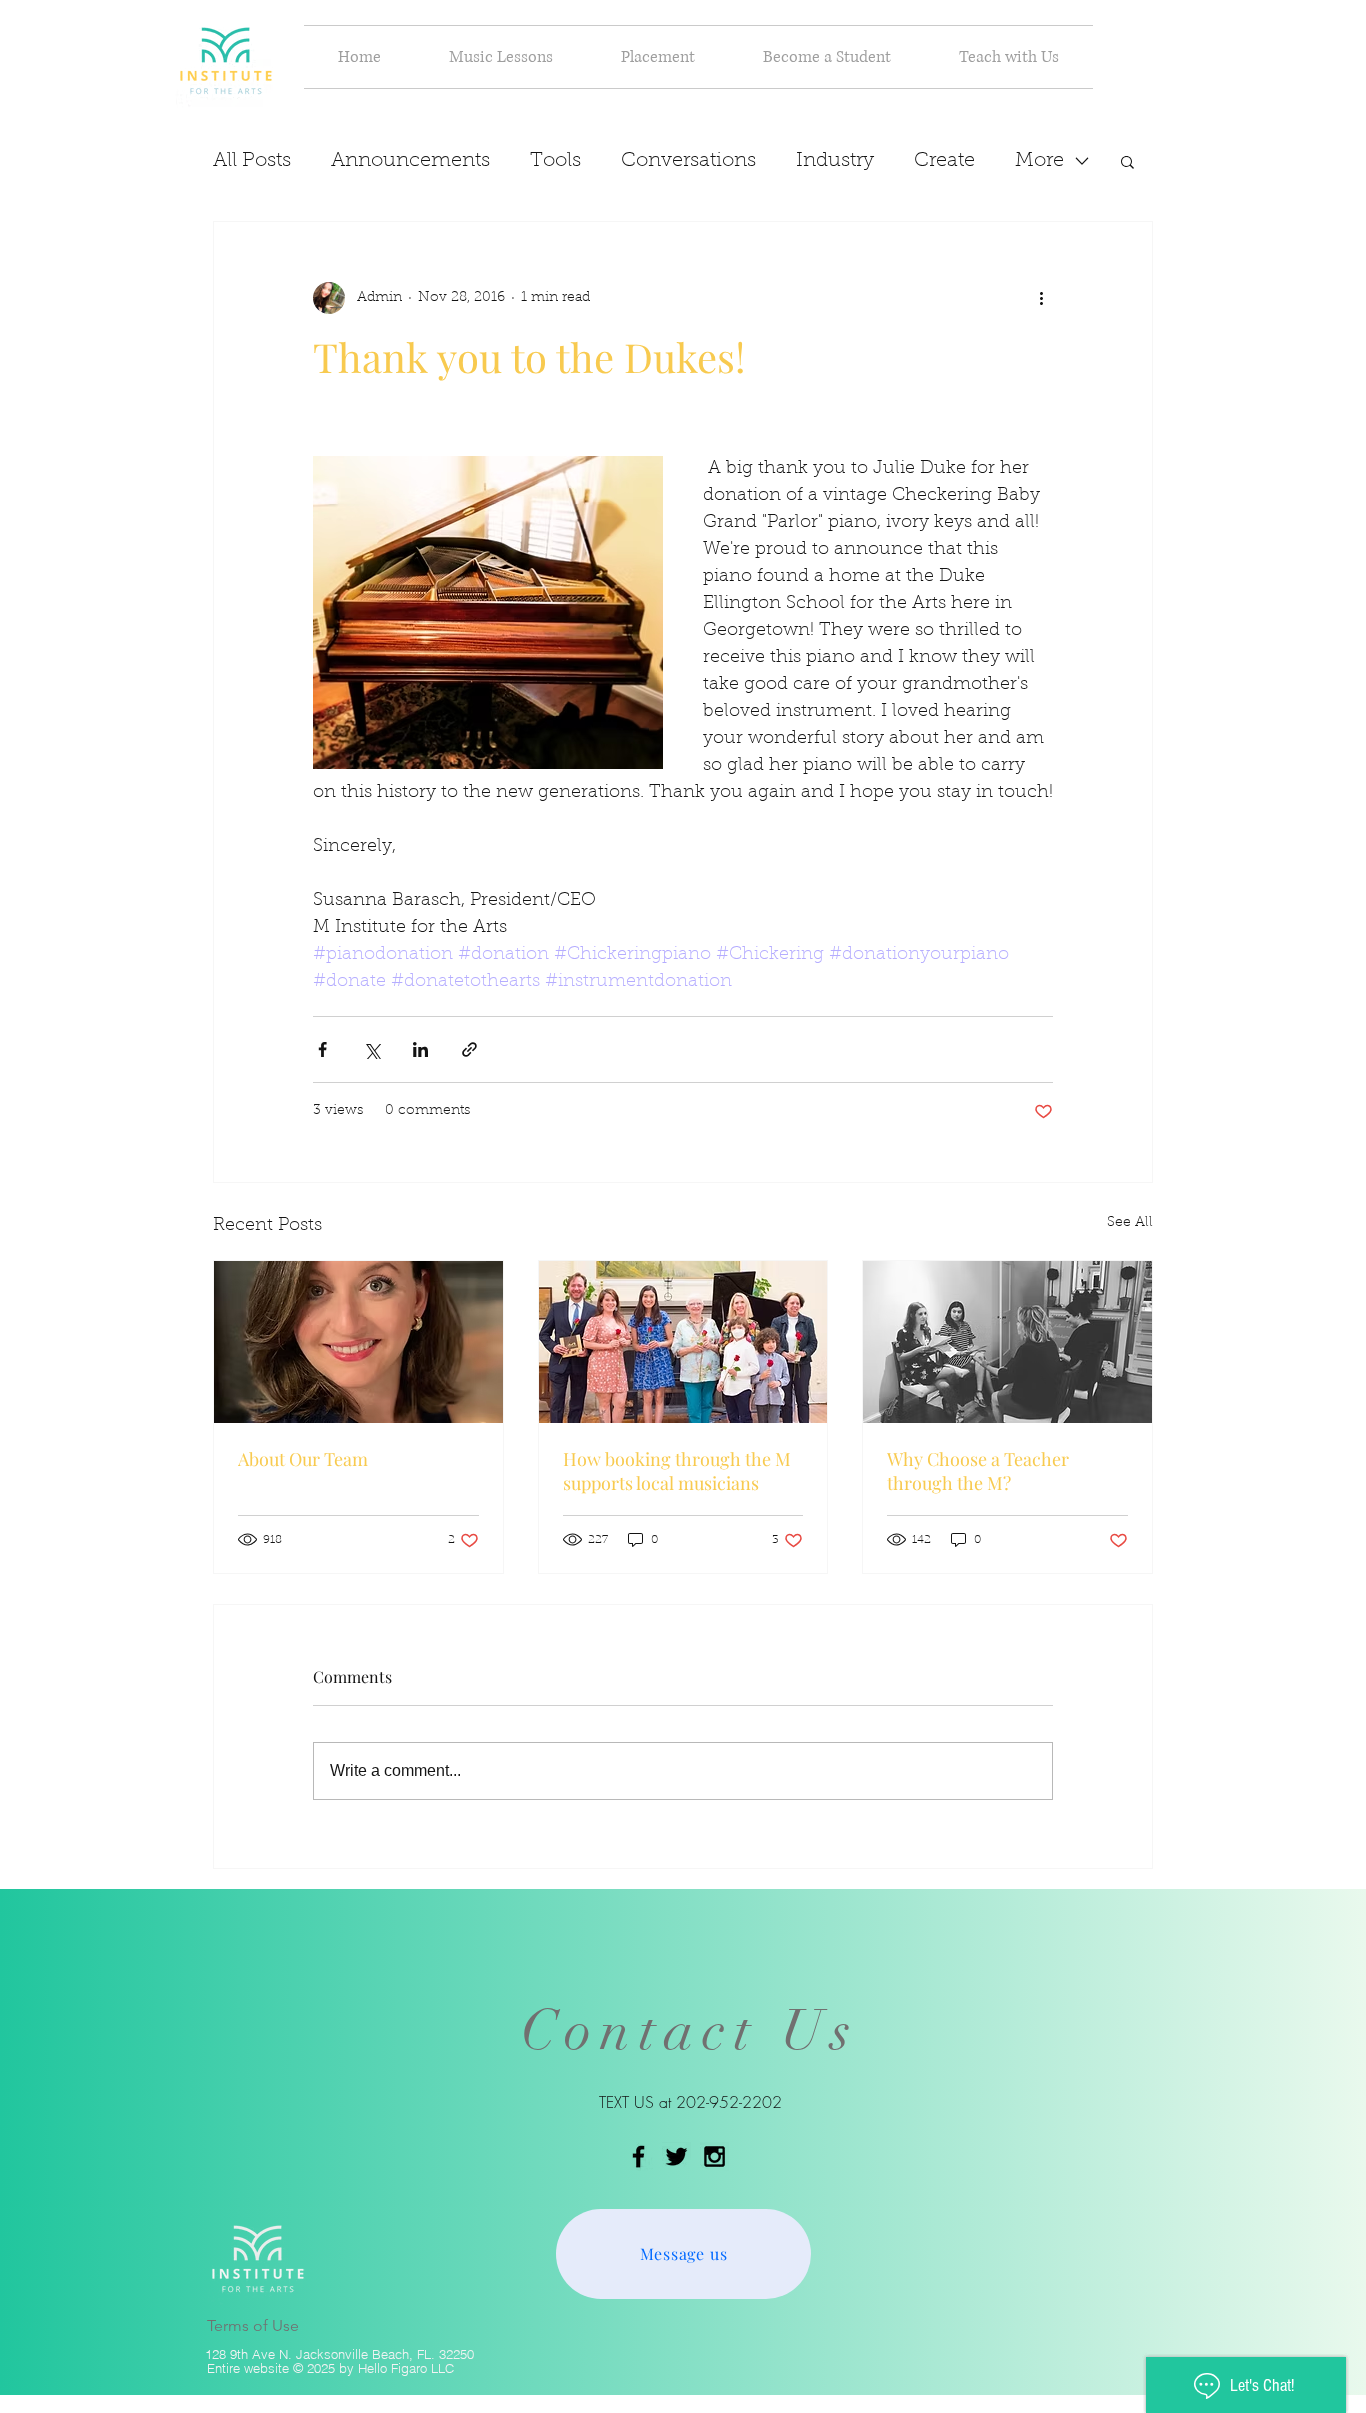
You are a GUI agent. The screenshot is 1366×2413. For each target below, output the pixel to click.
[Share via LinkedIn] (420, 1049)
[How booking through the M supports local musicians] (683, 1342)
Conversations (688, 161)
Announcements (410, 161)
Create (944, 161)
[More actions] (1041, 298)
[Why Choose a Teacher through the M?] (1007, 1342)
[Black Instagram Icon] (714, 2156)
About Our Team (303, 1459)
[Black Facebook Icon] (638, 2156)
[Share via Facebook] (322, 1049)
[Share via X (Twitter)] (371, 1049)
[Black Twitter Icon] (676, 2156)
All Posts (252, 161)
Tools (555, 161)
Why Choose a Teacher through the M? (978, 1471)
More (1039, 161)
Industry (835, 161)
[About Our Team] (358, 1342)
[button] (501, 57)
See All (1130, 1223)
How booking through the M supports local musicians (677, 1471)
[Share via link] (469, 1049)
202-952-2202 (729, 2102)
